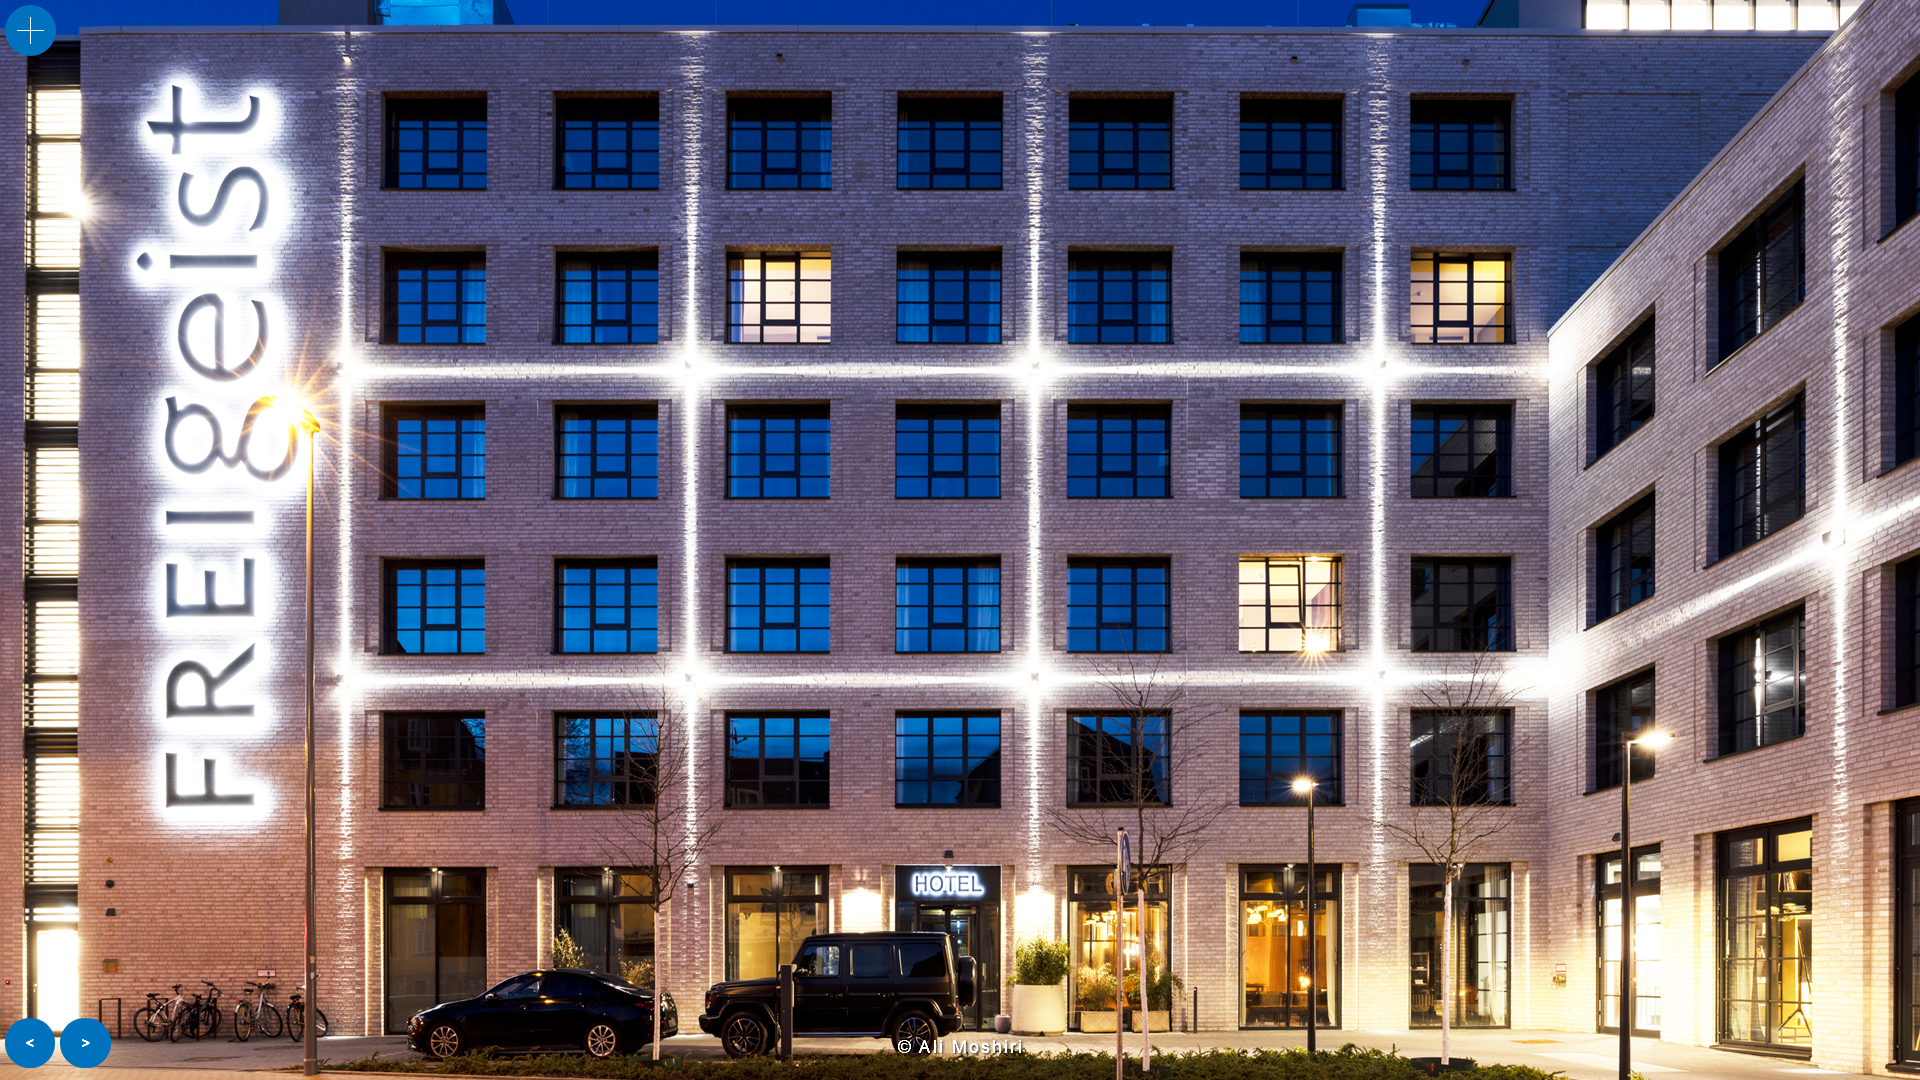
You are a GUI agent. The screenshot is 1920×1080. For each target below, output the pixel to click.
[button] (30, 1043)
